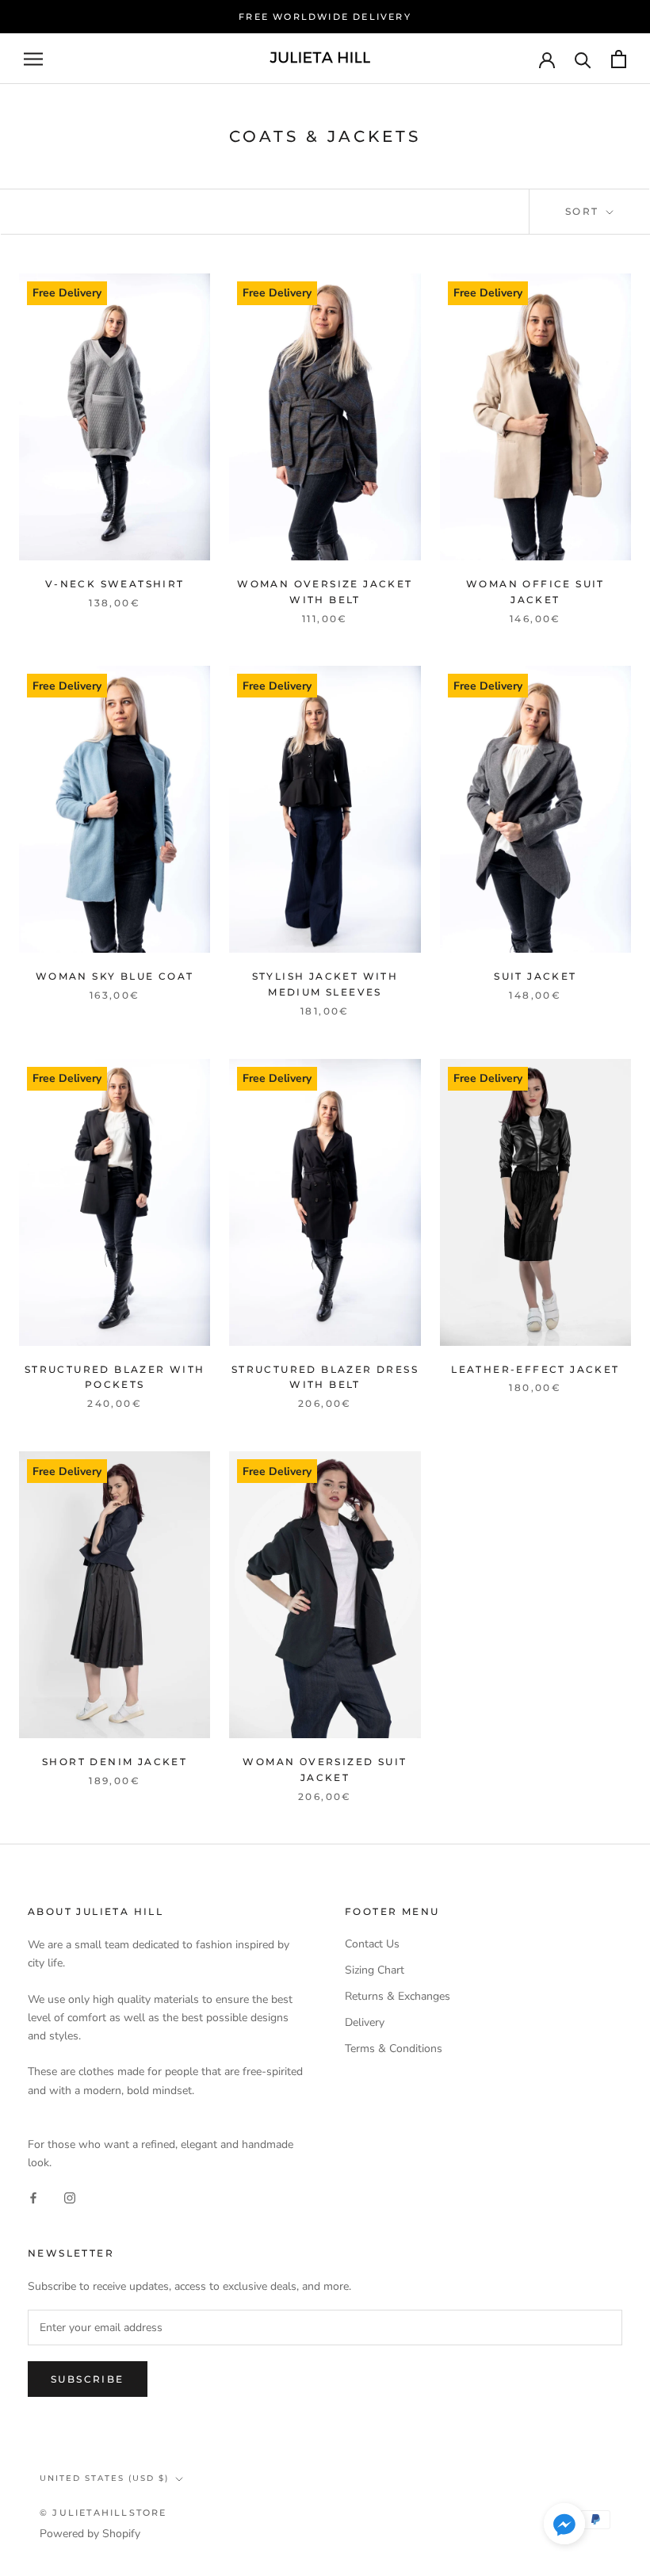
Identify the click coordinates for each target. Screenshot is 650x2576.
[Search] (583, 59)
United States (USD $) (104, 2478)
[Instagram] (70, 2197)
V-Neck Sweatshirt (115, 584)
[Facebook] (33, 2197)
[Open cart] (619, 59)
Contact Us (372, 1944)
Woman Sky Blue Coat (115, 976)
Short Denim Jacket (115, 1762)
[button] (564, 2527)
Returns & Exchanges (398, 1996)
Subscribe (88, 2379)
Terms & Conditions (394, 2049)
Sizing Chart (375, 1970)
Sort (584, 211)
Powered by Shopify (90, 2534)
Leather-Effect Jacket (535, 1369)
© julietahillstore (103, 2513)
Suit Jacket (535, 976)
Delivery (365, 2022)
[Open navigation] (33, 59)
